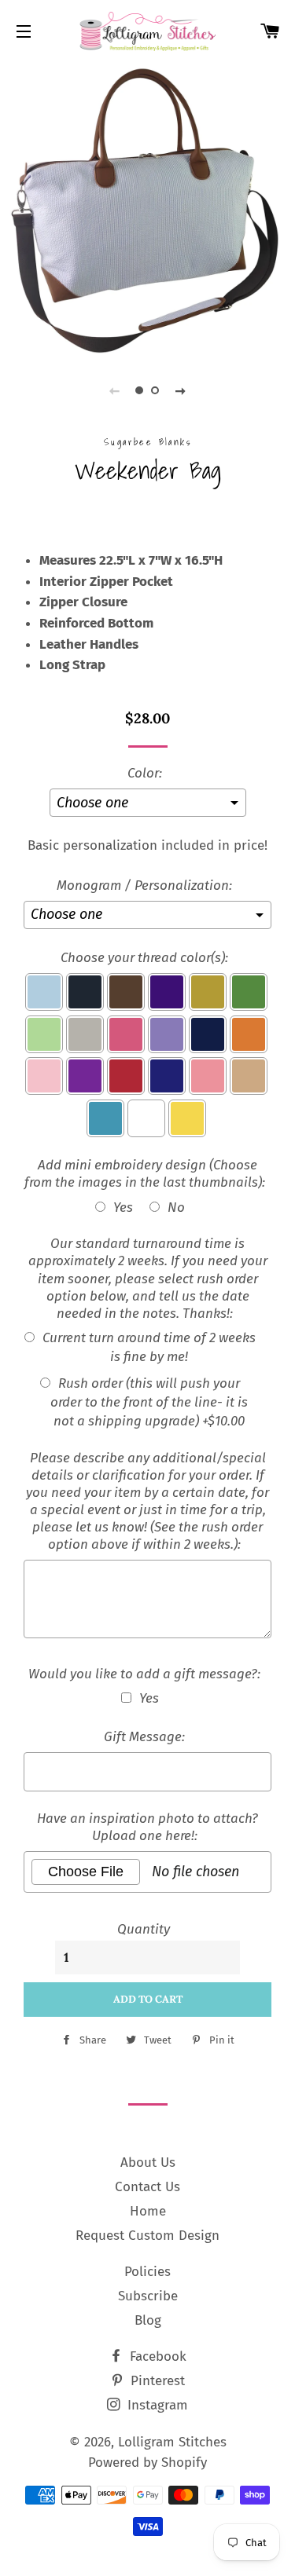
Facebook (156, 2356)
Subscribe (148, 2296)
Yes (123, 1207)
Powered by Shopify (147, 2463)
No (176, 1207)
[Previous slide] (115, 390)
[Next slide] (181, 390)
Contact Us (147, 2187)
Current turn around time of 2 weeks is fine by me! (149, 1347)
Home (148, 2211)
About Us (148, 2163)
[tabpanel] (147, 206)
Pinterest (156, 2381)
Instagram (156, 2405)
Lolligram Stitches (172, 2442)
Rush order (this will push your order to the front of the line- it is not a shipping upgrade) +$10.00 (149, 1402)
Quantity (144, 1929)
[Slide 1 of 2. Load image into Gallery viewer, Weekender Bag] (140, 390)
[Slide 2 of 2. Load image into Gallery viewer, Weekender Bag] (156, 390)
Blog (148, 2320)
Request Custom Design (147, 2236)
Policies (147, 2272)
